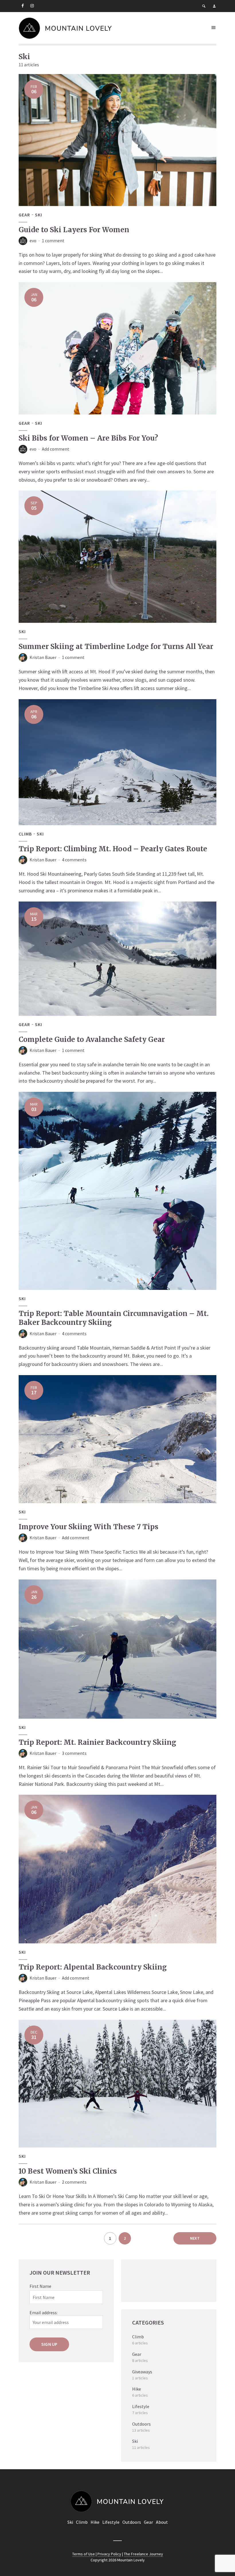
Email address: (44, 2313)
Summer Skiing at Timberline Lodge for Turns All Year (116, 647)
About (162, 2522)
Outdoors (132, 2522)
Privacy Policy (109, 2554)
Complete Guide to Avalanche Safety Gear (92, 1039)
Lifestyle (111, 2522)
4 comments (74, 860)
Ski (39, 215)
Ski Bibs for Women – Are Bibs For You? (88, 438)
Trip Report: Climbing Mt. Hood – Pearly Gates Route (113, 849)
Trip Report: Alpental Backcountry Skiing (93, 1967)
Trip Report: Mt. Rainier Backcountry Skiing (97, 1742)
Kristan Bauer (43, 657)
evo (33, 241)
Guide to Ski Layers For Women (74, 230)
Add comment (56, 449)
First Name (40, 2286)
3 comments (74, 1753)
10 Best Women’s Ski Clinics (68, 2171)
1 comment (53, 241)
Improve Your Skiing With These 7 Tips (89, 1527)
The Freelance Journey (143, 2554)
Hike (95, 2522)
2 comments (74, 2182)
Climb (25, 834)
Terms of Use (84, 2554)
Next (195, 2238)
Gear (24, 215)
